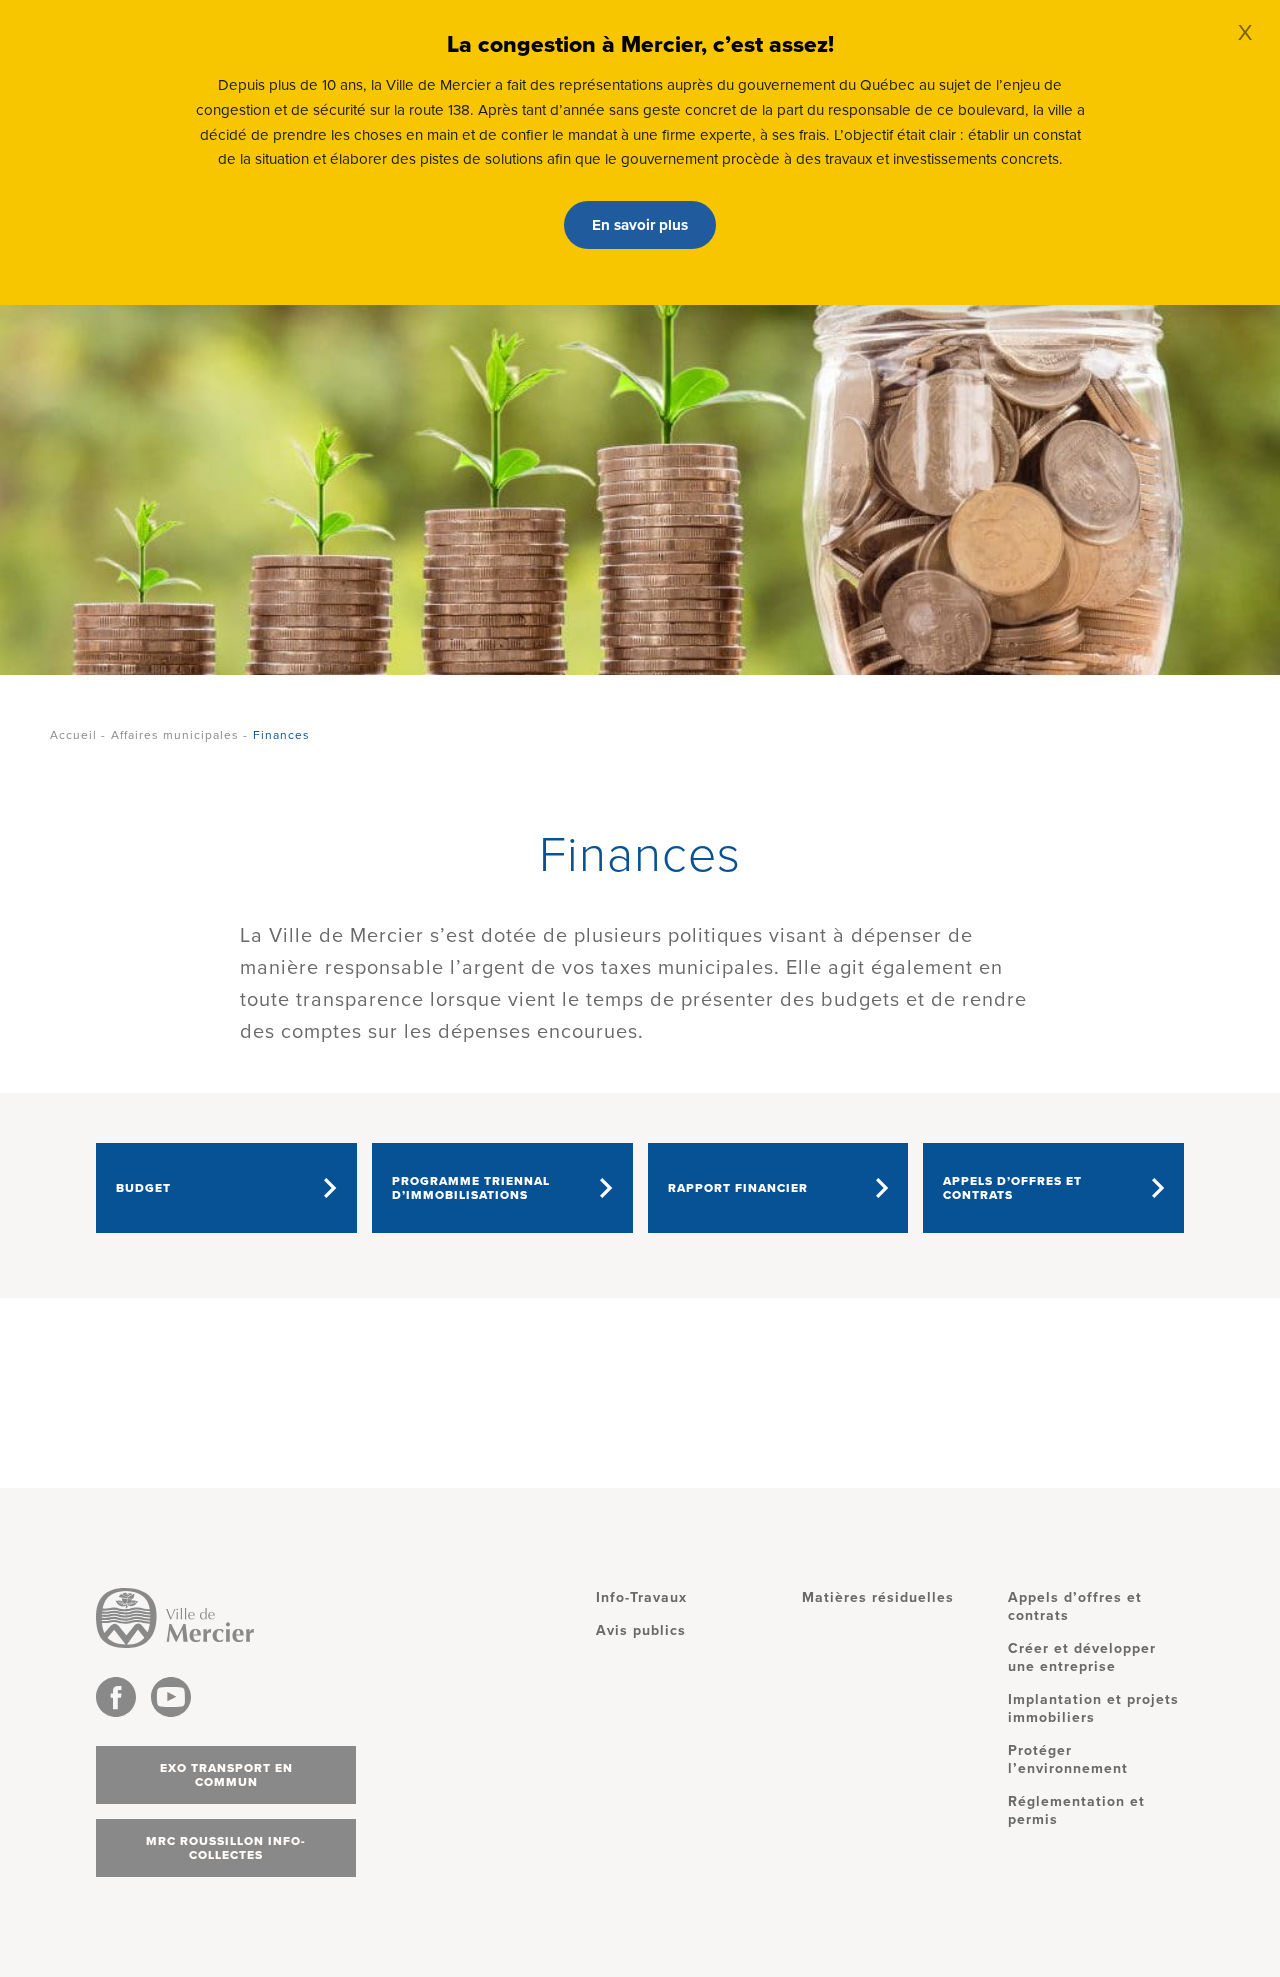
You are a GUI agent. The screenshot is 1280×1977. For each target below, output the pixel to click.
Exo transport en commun (226, 1775)
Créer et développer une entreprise (1082, 1657)
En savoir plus (640, 225)
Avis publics (641, 1630)
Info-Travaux (641, 1597)
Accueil (73, 735)
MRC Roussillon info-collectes (226, 1848)
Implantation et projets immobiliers (1093, 1708)
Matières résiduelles (878, 1597)
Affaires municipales (175, 735)
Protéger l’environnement (1068, 1759)
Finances (281, 735)
